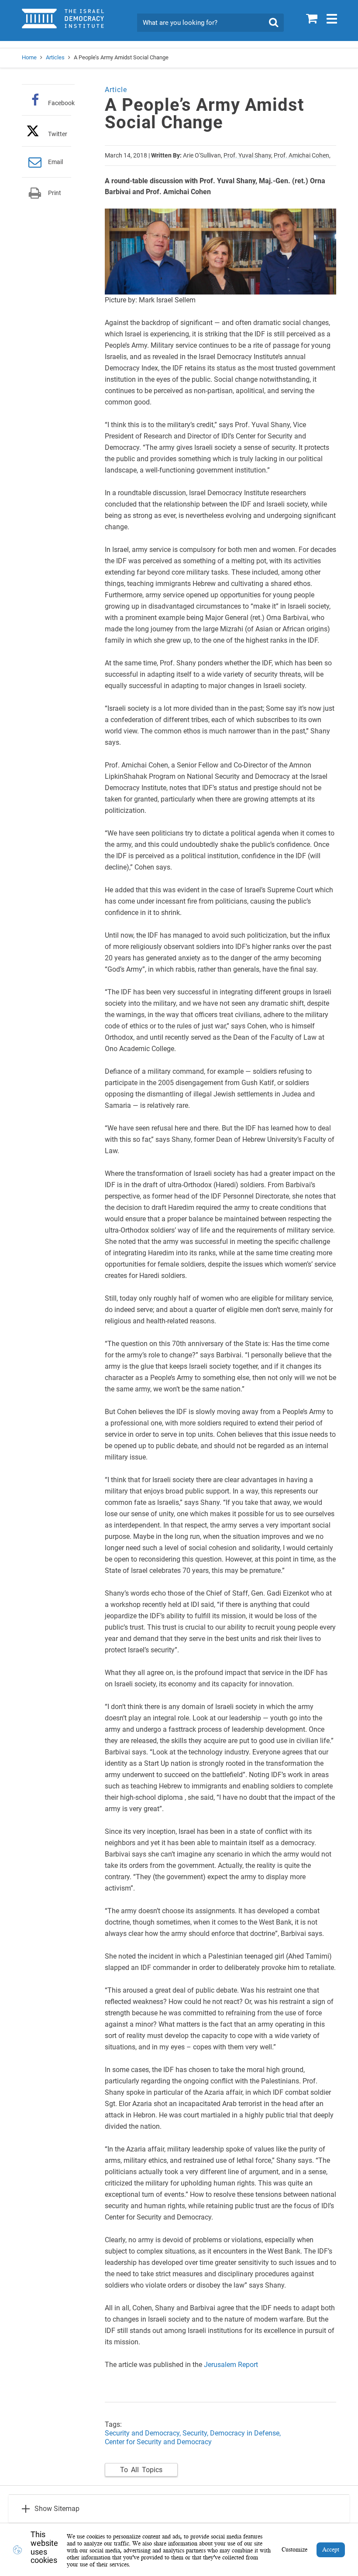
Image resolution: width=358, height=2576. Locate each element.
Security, (196, 2433)
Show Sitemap (57, 2509)
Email (55, 162)
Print (55, 193)
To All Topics (141, 2470)
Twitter (58, 134)
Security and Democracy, (143, 2433)
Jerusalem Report (231, 2365)
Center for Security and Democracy (158, 2442)
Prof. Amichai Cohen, (302, 155)
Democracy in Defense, (245, 2433)
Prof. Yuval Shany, (248, 155)
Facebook (61, 103)
